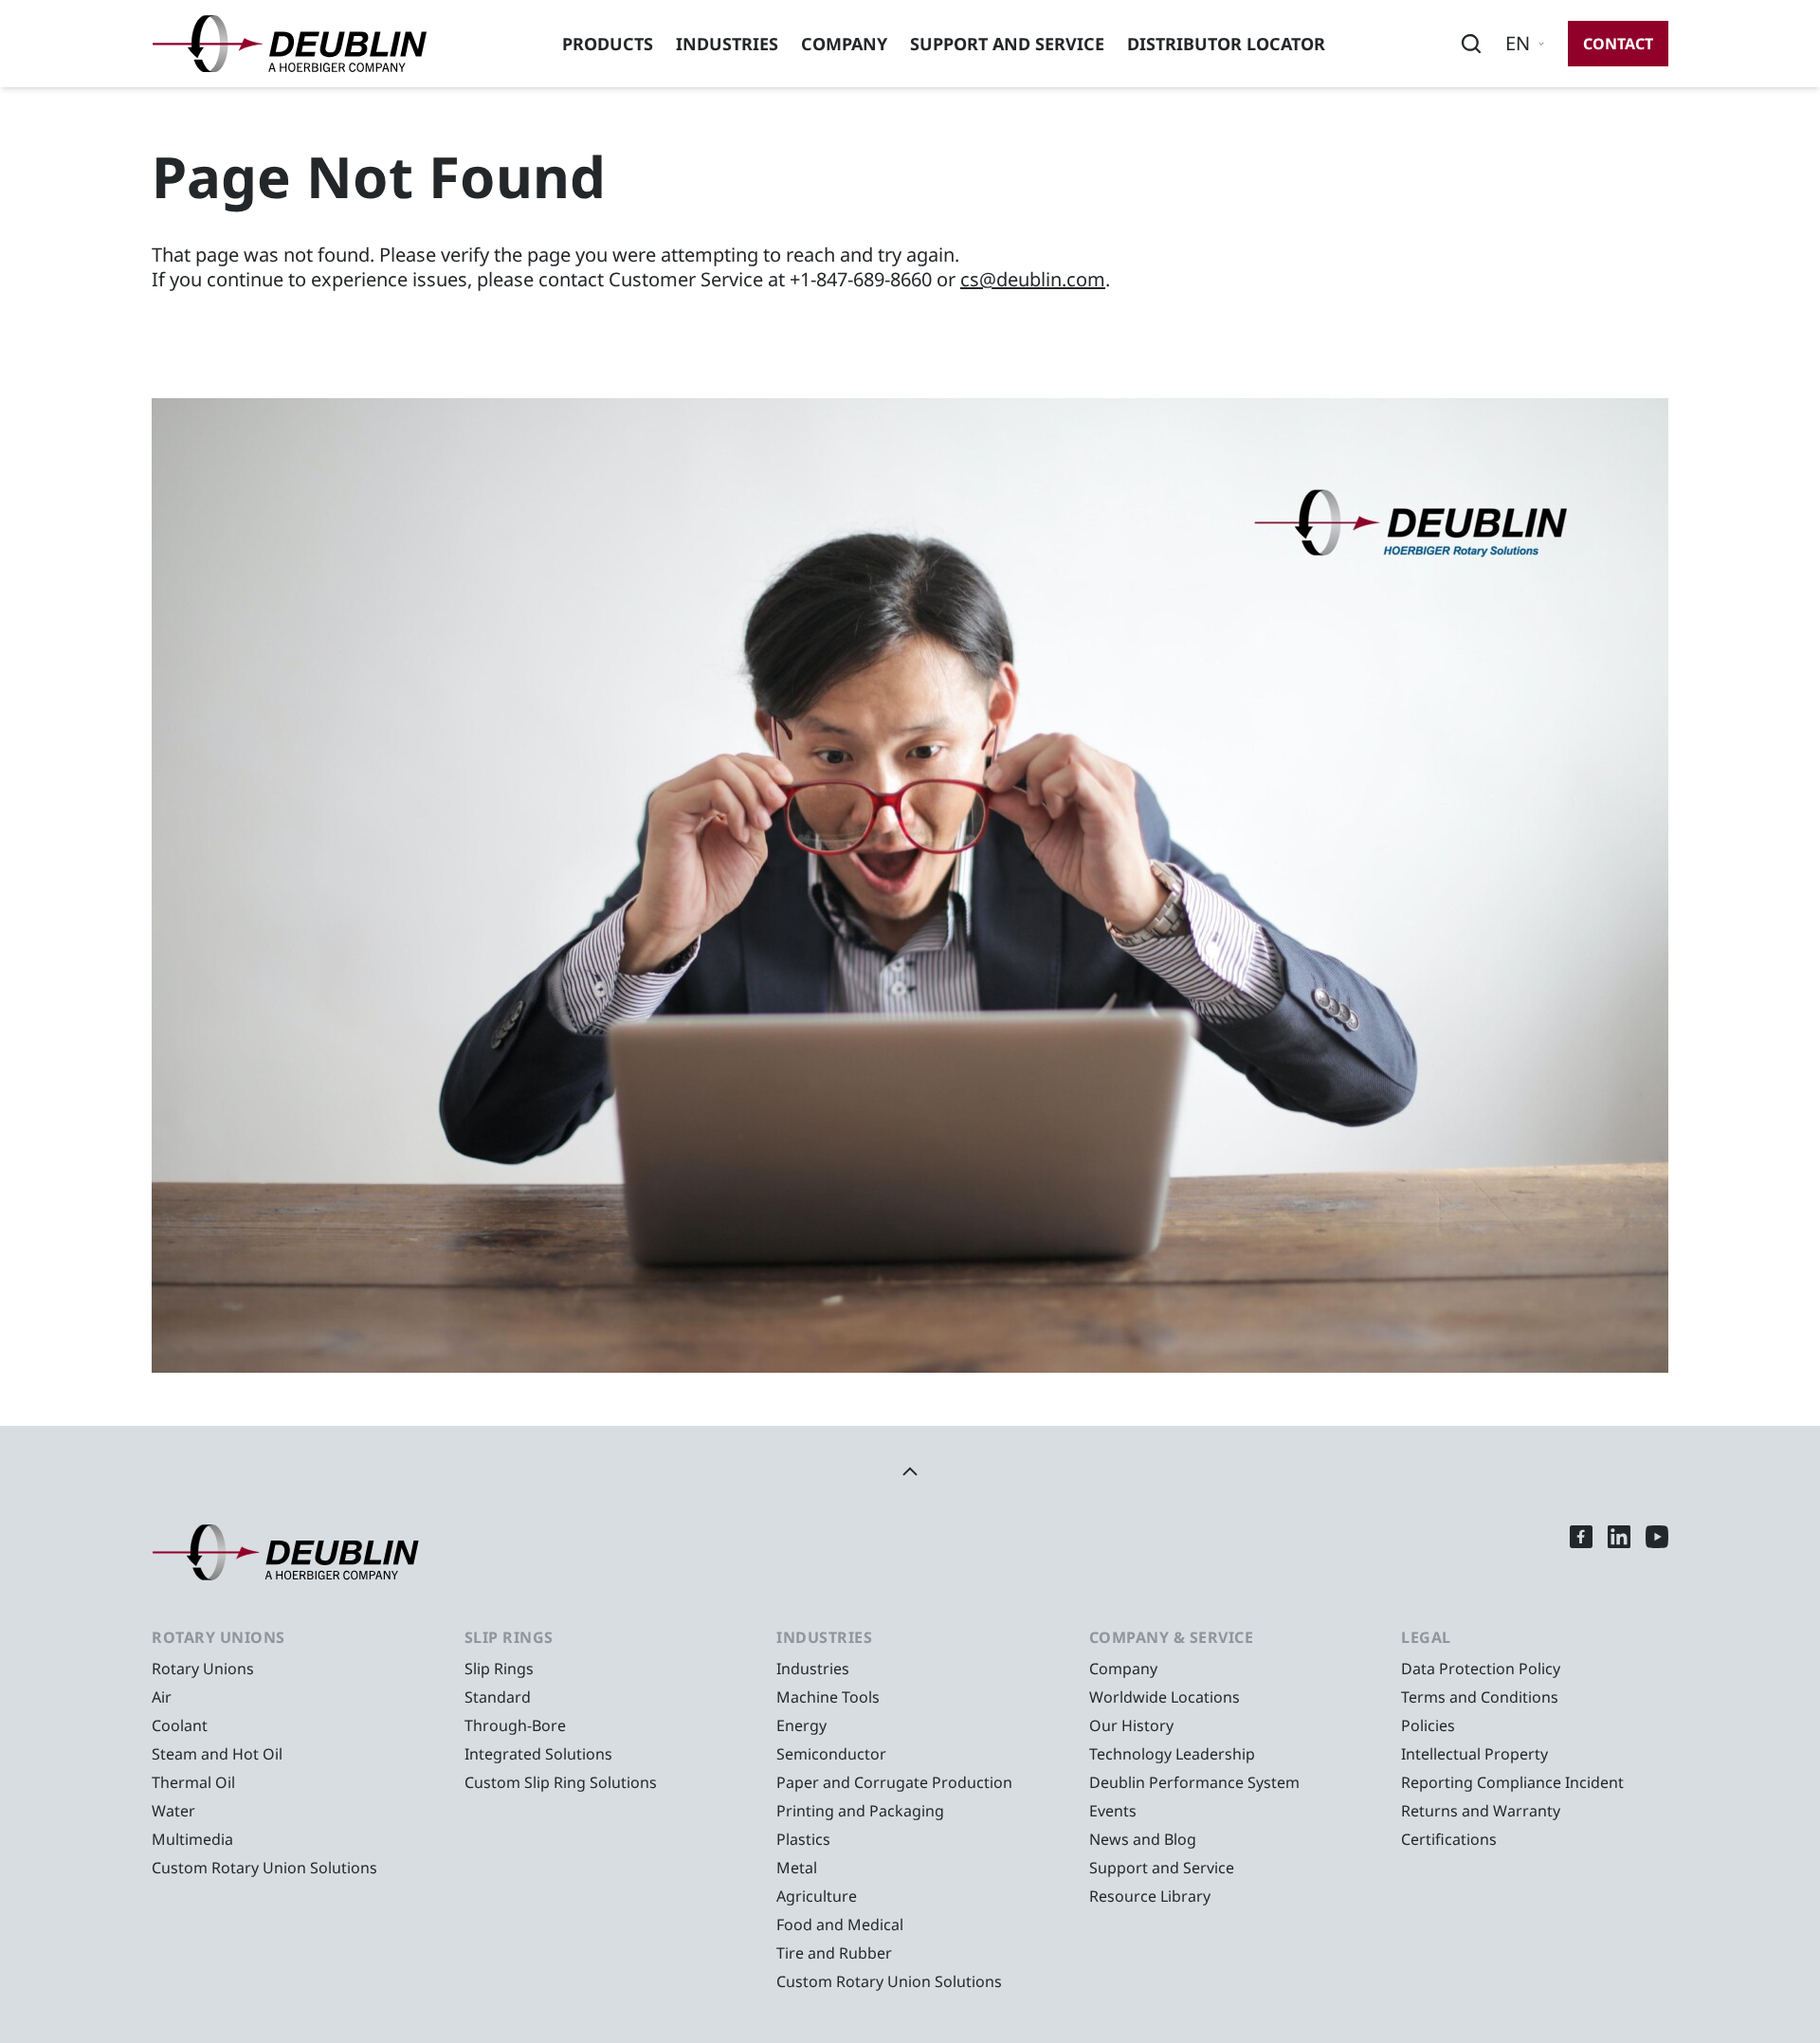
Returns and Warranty (1481, 1811)
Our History (1131, 1725)
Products (608, 44)
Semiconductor (831, 1754)
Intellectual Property (1474, 1754)
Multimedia (192, 1839)
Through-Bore (515, 1725)
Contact (1618, 44)
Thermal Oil (193, 1782)
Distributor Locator (1226, 44)
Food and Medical (840, 1924)
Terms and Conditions (1480, 1697)
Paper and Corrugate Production (894, 1782)
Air (162, 1697)
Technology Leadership (1172, 1754)
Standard (498, 1697)
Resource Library (1150, 1896)
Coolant (180, 1725)
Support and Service (1007, 44)
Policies (1428, 1725)
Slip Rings (499, 1669)
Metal (797, 1868)
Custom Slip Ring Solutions (561, 1782)
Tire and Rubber (834, 1953)
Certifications (1449, 1839)
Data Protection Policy (1481, 1669)
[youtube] (1657, 1552)
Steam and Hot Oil (217, 1754)
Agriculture (817, 1896)
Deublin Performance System (1194, 1782)
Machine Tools (828, 1697)
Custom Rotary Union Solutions (264, 1868)
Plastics (803, 1839)
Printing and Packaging (860, 1811)
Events (1113, 1811)
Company (844, 44)
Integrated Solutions (538, 1754)
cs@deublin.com (1033, 279)
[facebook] (1581, 1552)
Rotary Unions (203, 1669)
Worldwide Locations (1165, 1697)
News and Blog (1143, 1839)
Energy (801, 1725)
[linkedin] (1619, 1552)
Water (173, 1811)
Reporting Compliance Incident (1512, 1782)
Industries (727, 44)
